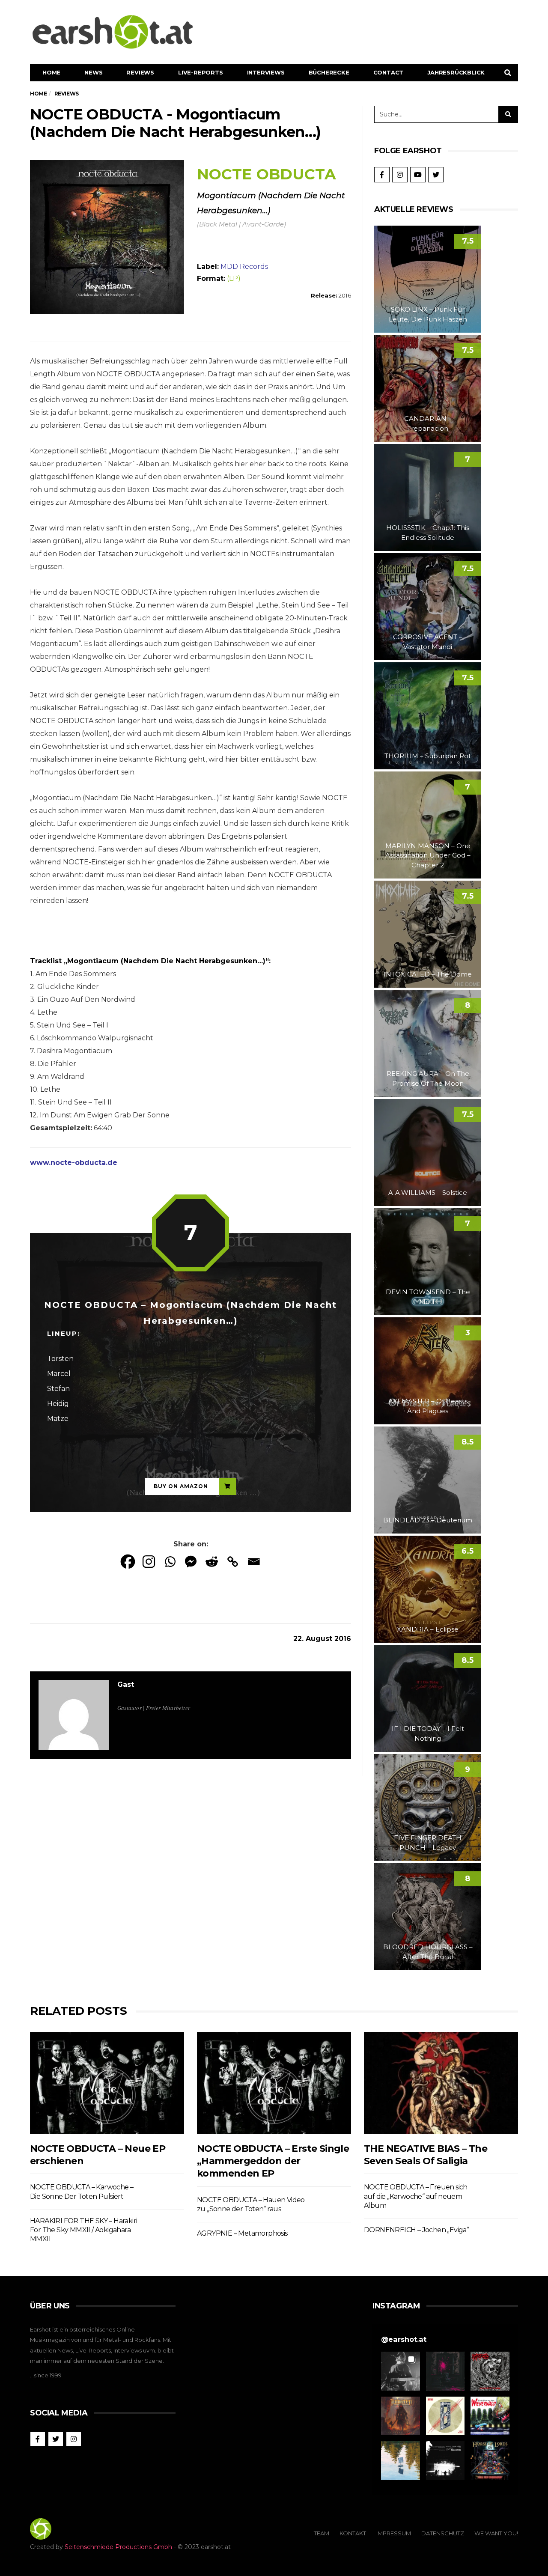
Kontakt (353, 2533)
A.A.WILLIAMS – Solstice (428, 1193)
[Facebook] (128, 1562)
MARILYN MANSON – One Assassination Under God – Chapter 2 (428, 855)
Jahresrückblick (456, 72)
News (93, 72)
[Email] (254, 1562)
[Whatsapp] (170, 1562)
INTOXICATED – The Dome (428, 974)
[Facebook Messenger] (191, 1562)
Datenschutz (443, 2533)
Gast (126, 1684)
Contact (389, 72)
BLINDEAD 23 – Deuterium (428, 1520)
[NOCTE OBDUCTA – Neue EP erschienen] (107, 2083)
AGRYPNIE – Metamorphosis (242, 2233)
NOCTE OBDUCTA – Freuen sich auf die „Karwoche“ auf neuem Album (416, 2196)
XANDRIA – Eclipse (428, 1629)
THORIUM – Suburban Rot (428, 756)
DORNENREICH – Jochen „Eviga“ (416, 2230)
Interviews (266, 72)
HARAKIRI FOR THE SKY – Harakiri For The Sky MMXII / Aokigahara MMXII (83, 2230)
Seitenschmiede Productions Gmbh (118, 2547)
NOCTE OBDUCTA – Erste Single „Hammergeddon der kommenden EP (273, 2161)
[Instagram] (149, 1562)
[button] (401, 2371)
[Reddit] (212, 1562)
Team (322, 2533)
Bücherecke (329, 72)
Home (51, 72)
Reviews (140, 72)
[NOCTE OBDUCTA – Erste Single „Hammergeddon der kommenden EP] (274, 2083)
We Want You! (496, 2533)
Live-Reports (201, 72)
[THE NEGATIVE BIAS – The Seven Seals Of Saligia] (441, 2083)
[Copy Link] (233, 1562)
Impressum (394, 2533)
